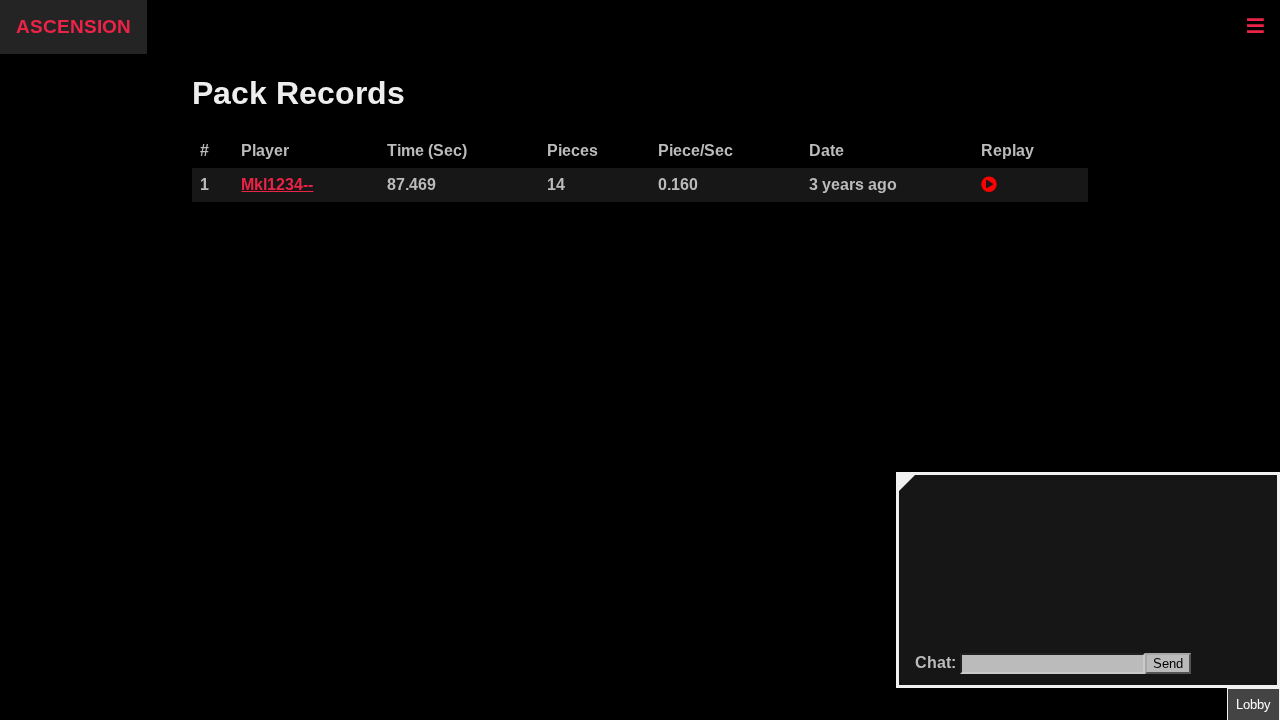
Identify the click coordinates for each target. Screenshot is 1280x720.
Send (1168, 663)
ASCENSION (73, 26)
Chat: (937, 662)
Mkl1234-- (277, 184)
